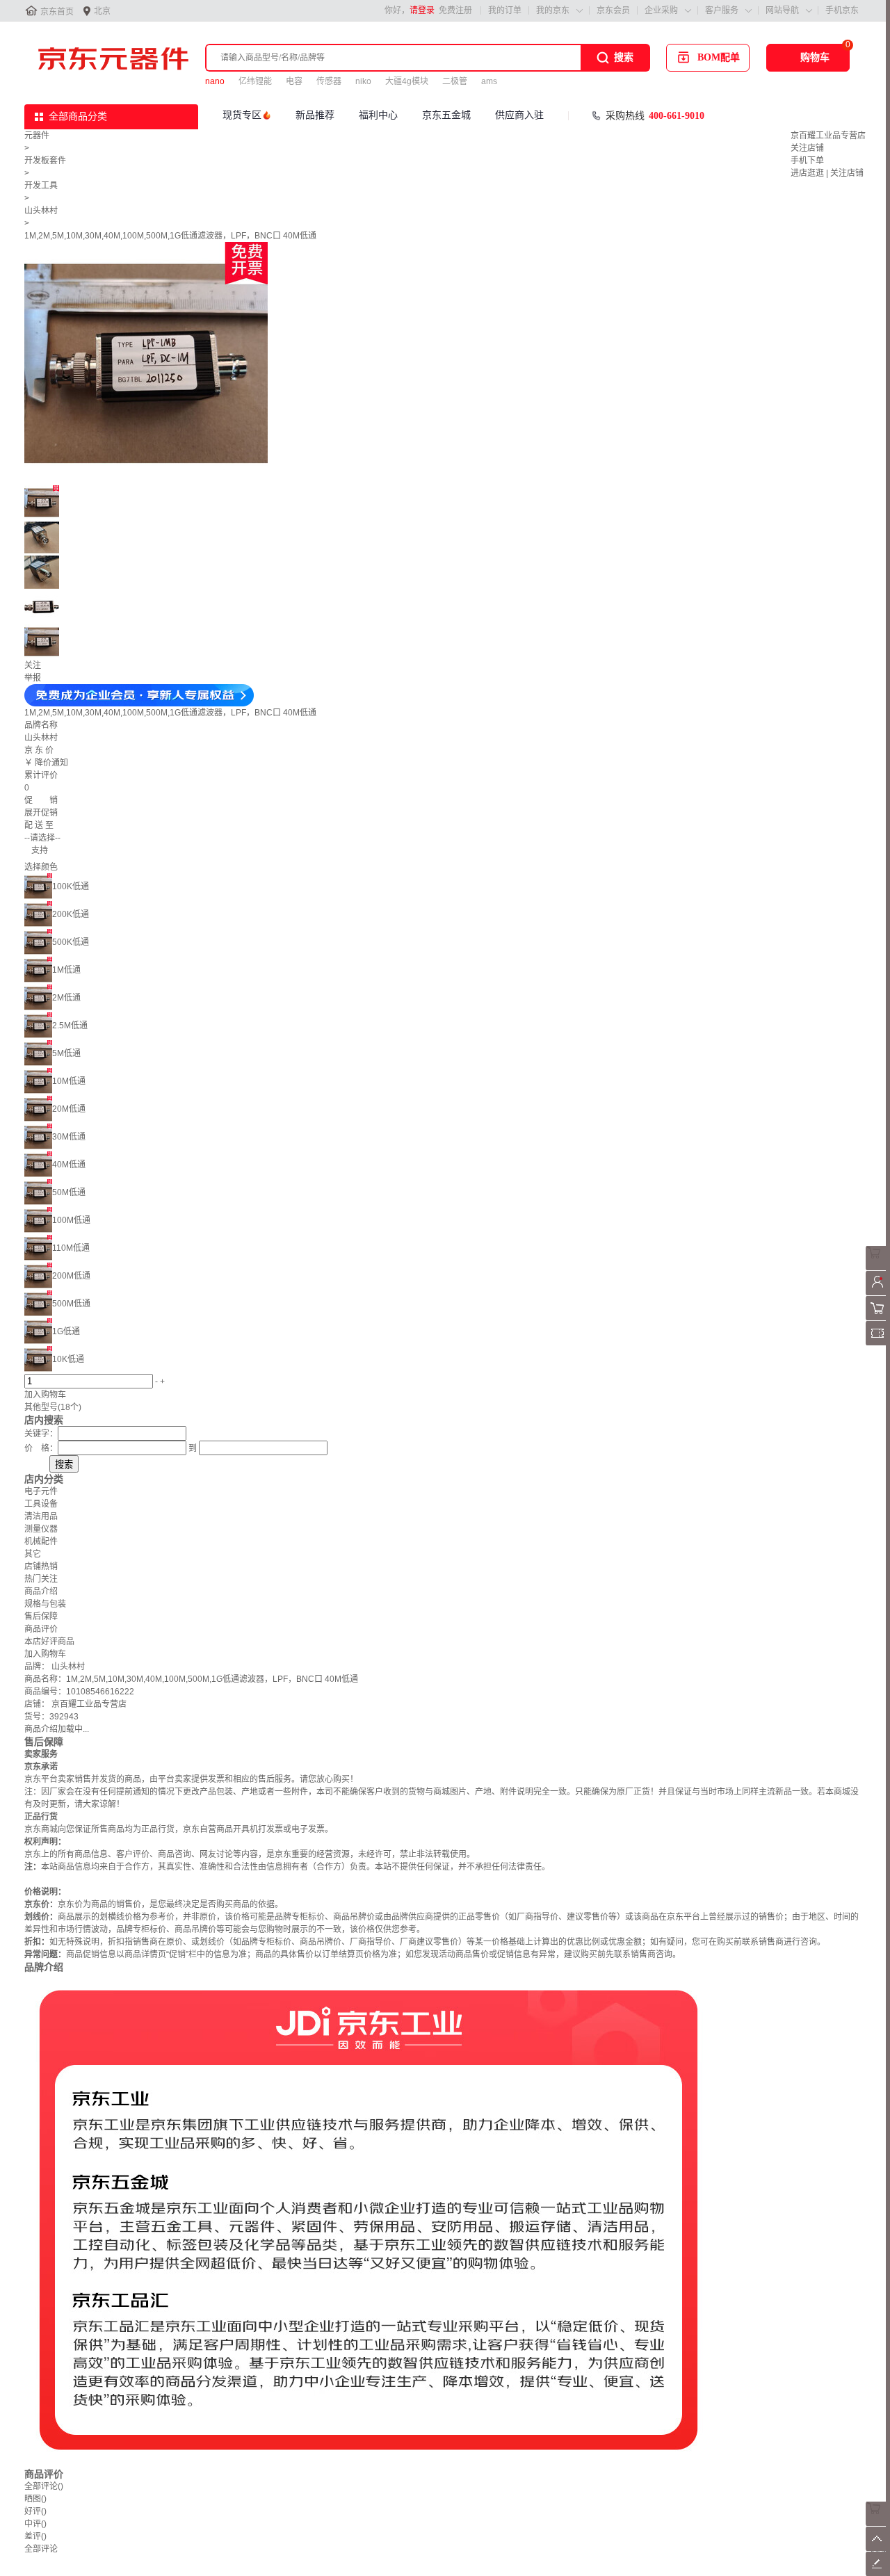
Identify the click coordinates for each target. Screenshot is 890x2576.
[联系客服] (878, 1267)
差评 (35, 2536)
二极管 (455, 81)
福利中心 (378, 115)
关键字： (41, 1434)
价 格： (41, 1448)
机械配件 (41, 1541)
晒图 (35, 2499)
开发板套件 (45, 161)
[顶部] (878, 2548)
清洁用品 (41, 1516)
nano (215, 81)
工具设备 (41, 1504)
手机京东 (842, 10)
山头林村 (41, 211)
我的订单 (505, 10)
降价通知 (51, 763)
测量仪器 (41, 1529)
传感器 (329, 81)
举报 (33, 678)
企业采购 (661, 10)
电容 (294, 81)
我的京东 (553, 10)
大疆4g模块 (407, 81)
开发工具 (41, 186)
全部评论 (44, 2486)
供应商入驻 (519, 115)
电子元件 (41, 1491)
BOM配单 (719, 57)
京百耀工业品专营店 (828, 136)
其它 (33, 1554)
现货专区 (242, 115)
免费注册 (455, 10)
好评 (35, 2511)
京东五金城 (446, 115)
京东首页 (57, 12)
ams (489, 81)
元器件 (37, 136)
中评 (35, 2524)
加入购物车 (45, 1395)
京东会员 (613, 10)
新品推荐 (315, 115)
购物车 (815, 57)
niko (363, 81)
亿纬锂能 (255, 81)
